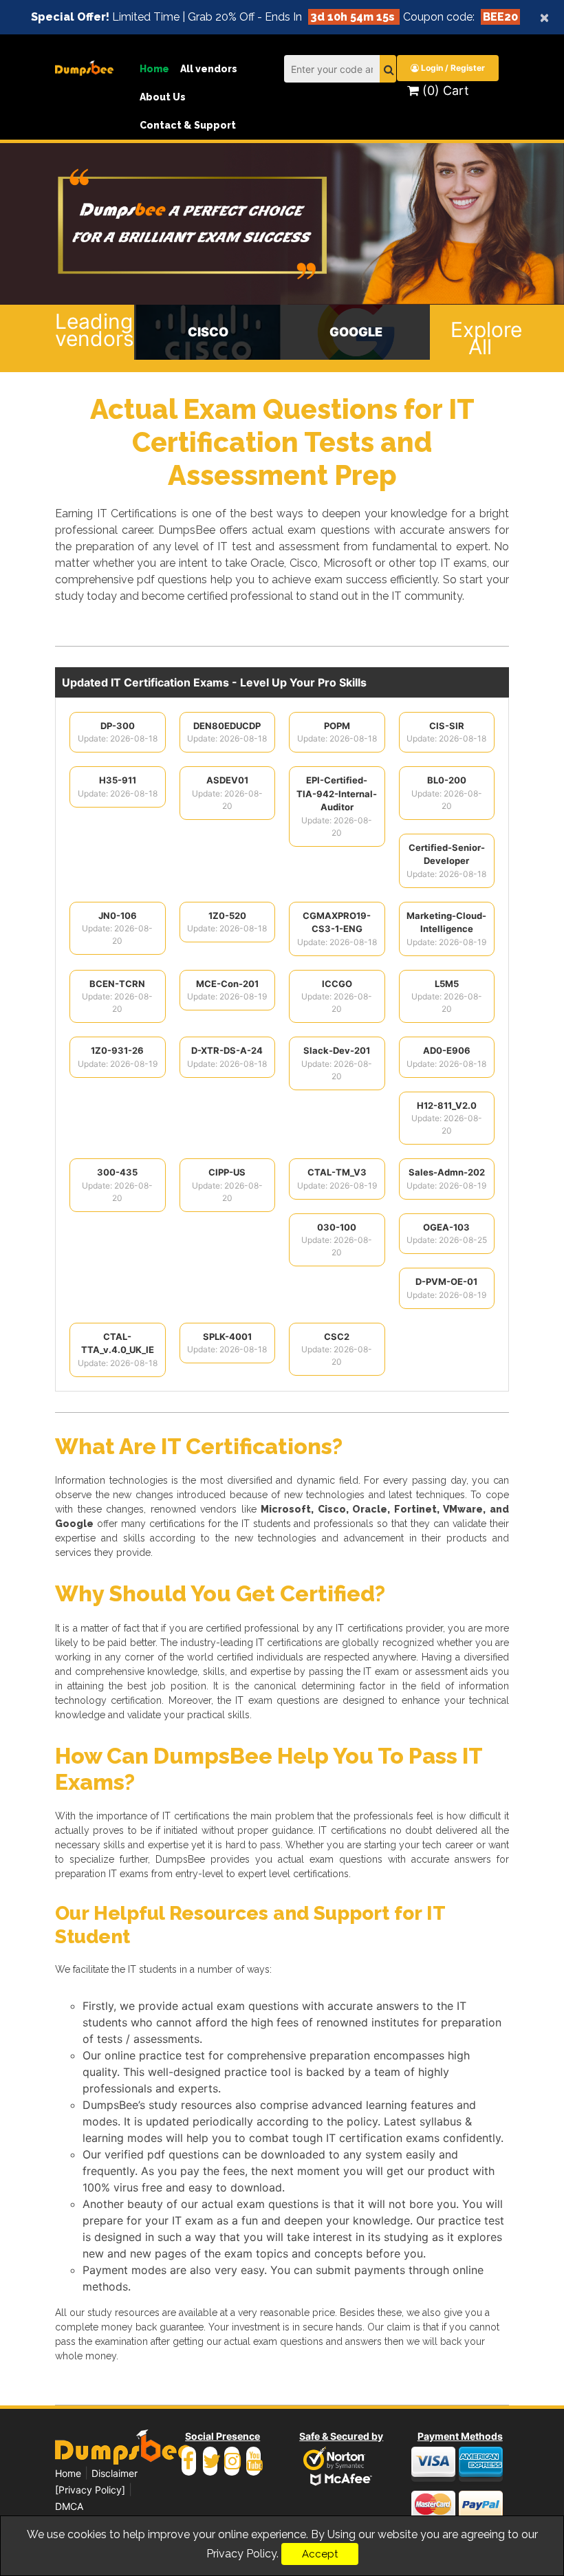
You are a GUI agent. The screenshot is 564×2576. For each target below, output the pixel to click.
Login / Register (452, 68)
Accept (320, 2554)
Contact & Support (188, 125)
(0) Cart (444, 90)
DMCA (69, 2506)
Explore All (480, 338)
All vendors (209, 69)
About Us (163, 97)
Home (154, 69)
